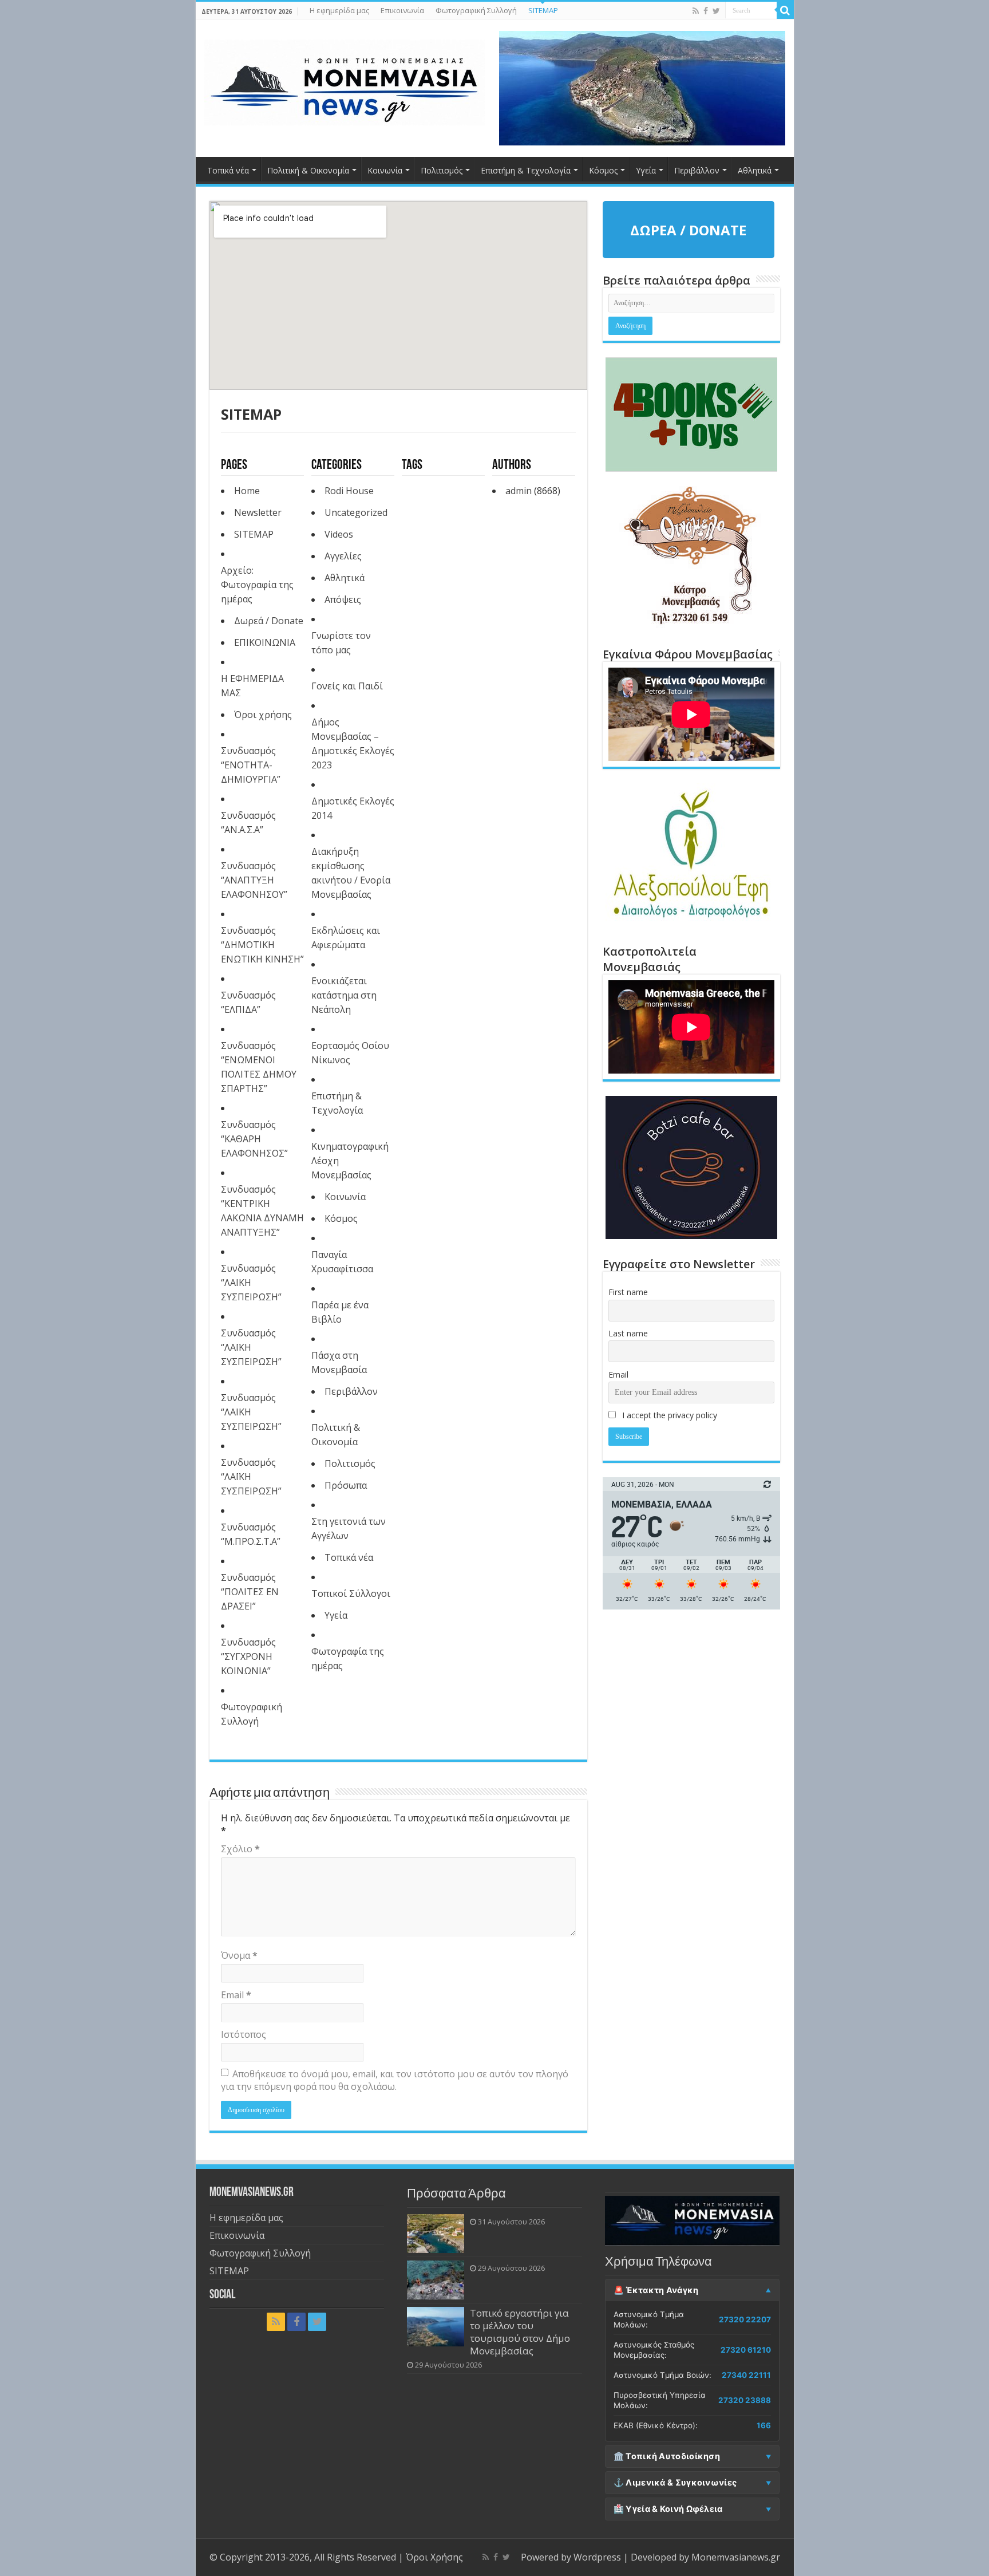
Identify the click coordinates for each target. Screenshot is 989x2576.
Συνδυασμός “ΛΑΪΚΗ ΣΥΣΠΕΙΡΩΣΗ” (251, 1347)
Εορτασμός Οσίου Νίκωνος (350, 1053)
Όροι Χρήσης (434, 2557)
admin (519, 491)
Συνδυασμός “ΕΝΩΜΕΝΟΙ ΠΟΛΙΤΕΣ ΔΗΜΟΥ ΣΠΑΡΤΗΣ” (259, 1067)
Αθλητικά (755, 170)
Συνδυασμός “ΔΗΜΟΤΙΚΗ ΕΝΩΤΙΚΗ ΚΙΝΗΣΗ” (262, 945)
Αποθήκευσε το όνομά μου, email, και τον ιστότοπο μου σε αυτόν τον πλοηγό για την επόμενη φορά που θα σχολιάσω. (395, 2080)
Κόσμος (603, 170)
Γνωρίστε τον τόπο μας (341, 643)
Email (236, 1995)
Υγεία (646, 170)
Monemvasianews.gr (736, 2557)
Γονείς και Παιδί (347, 686)
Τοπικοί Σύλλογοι (351, 1593)
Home (247, 491)
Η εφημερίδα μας (339, 10)
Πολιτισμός (442, 170)
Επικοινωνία (402, 10)
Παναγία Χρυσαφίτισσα (342, 1262)
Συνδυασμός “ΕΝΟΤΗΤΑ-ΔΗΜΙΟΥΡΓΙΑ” (251, 765)
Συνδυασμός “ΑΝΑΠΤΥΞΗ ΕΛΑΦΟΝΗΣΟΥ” (254, 880)
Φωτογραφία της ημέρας (348, 1658)
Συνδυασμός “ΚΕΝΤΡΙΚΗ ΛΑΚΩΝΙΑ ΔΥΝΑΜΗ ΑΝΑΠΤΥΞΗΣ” (262, 1211)
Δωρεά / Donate (269, 621)
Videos (339, 534)
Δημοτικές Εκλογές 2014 (353, 808)
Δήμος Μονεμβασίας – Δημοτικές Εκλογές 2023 (353, 743)
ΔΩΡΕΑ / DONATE (688, 230)
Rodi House (349, 491)
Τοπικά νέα (228, 170)
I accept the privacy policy (668, 1415)
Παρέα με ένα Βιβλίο (340, 1312)
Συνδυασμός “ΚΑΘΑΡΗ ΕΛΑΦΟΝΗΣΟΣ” (254, 1139)
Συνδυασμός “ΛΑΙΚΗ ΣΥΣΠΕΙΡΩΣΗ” (251, 1283)
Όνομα (239, 1955)
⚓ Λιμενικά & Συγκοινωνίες (675, 2483)
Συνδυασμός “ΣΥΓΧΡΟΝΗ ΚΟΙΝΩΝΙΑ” (248, 1656)
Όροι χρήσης (263, 715)
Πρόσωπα (346, 1485)
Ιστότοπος (244, 2034)
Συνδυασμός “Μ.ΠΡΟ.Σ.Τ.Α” (251, 1534)
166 (764, 2425)
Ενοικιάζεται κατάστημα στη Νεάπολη (344, 995)
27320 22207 (745, 2319)
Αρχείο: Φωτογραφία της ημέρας (257, 585)
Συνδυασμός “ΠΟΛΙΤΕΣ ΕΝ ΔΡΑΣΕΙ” (250, 1592)
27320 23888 (745, 2400)
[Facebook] (706, 11)
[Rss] (696, 11)
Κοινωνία (385, 170)
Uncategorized (356, 512)
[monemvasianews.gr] (345, 80)
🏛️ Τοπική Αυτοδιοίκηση (667, 2456)
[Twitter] (716, 11)
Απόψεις (343, 599)
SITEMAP (543, 10)
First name (628, 1292)
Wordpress (597, 2557)
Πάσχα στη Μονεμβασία (339, 1362)
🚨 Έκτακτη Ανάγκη (656, 2290)
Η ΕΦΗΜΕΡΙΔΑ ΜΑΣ (252, 686)
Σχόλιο (240, 1849)
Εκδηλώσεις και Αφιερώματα (346, 938)
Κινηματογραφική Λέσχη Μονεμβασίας (350, 1161)
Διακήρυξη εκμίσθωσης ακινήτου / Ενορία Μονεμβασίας (351, 873)
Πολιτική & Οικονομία (308, 170)
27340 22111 (746, 2375)
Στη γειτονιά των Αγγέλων (349, 1528)
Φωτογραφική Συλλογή (476, 10)
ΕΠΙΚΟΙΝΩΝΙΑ (265, 642)
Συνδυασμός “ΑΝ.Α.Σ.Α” (248, 822)
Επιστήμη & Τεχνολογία (526, 170)
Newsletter (258, 512)
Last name (628, 1333)
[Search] (785, 10)
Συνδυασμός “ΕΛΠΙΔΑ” (248, 1002)
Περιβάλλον (697, 170)
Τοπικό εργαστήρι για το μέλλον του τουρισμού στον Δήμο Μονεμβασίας (520, 2332)
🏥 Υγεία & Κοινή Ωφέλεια (668, 2509)
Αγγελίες (343, 556)
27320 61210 (746, 2350)
